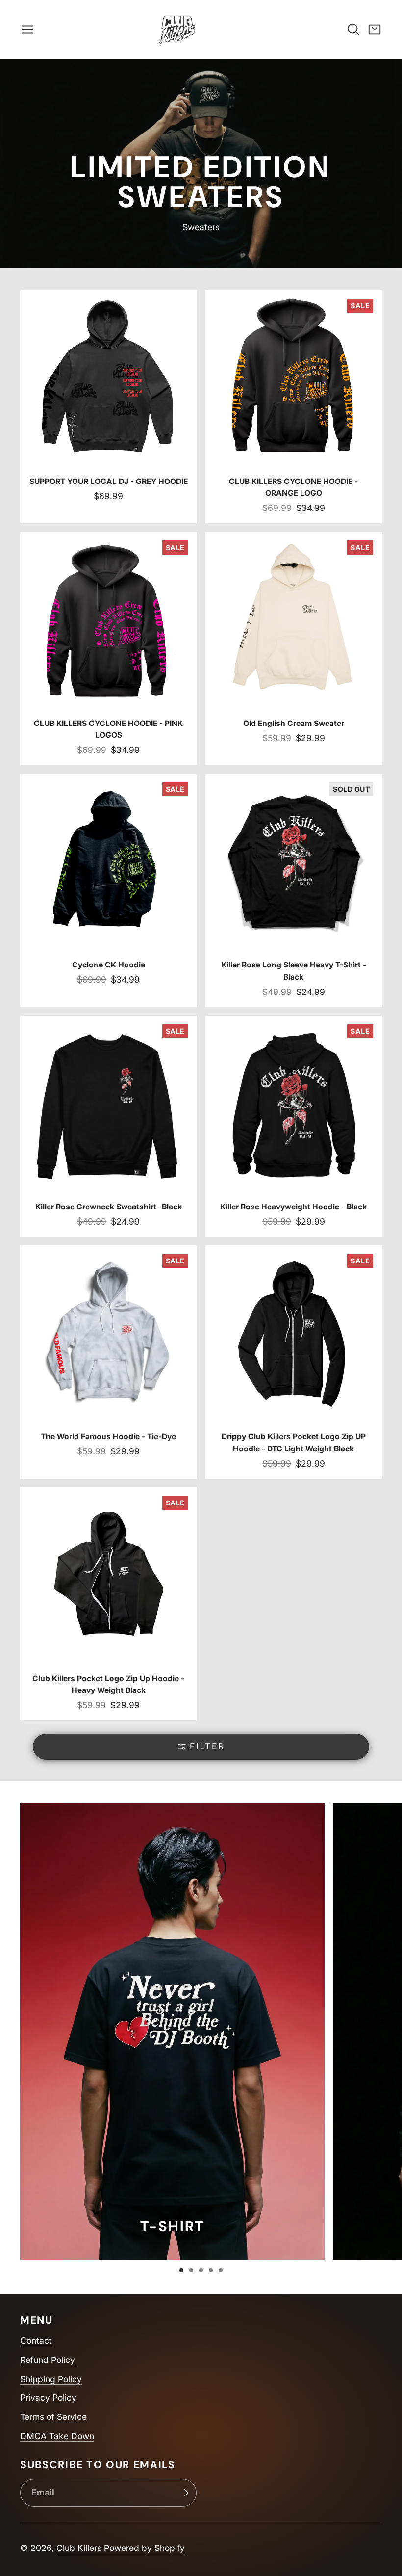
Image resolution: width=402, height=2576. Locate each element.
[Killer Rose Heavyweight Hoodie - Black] (294, 1126)
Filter (207, 1746)
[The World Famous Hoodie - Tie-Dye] (108, 1362)
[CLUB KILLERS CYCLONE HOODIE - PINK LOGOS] (108, 649)
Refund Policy (48, 2360)
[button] (27, 29)
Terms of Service (53, 2417)
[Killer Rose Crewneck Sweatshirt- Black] (108, 1126)
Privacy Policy (48, 2398)
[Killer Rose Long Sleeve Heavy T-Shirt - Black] (294, 891)
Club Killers (80, 2548)
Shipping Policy (51, 2379)
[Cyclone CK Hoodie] (108, 891)
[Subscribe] (186, 2493)
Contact (36, 2341)
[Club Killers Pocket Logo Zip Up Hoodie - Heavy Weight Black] (108, 1604)
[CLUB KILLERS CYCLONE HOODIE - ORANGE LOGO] (294, 407)
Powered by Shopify (144, 2548)
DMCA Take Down (57, 2436)
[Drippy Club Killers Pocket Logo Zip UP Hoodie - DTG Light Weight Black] (294, 1362)
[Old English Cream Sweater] (294, 649)
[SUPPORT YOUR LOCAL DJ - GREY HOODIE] (108, 407)
